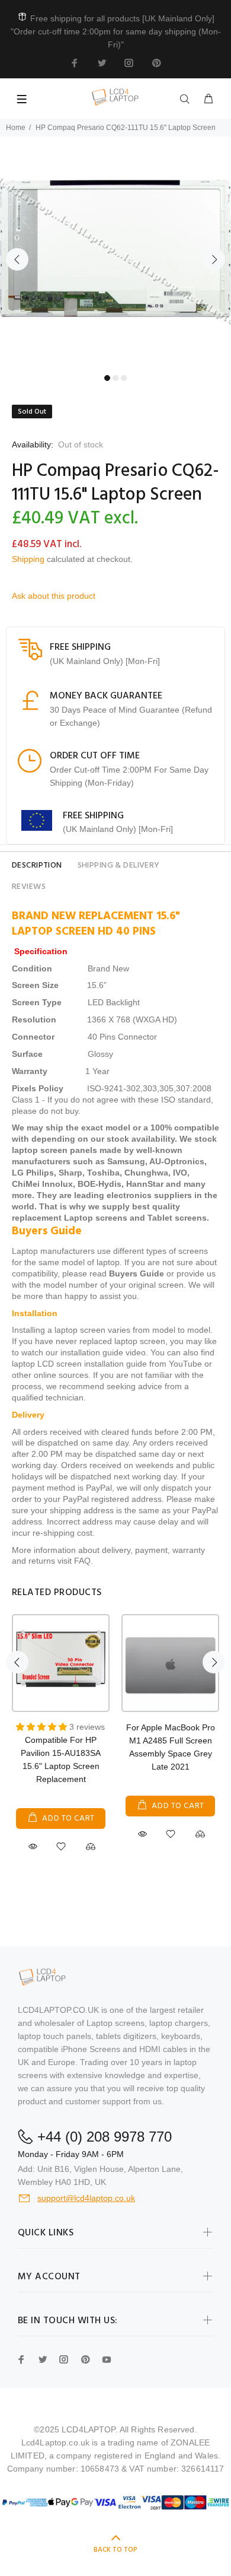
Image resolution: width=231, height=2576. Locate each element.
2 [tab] (115, 378)
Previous (17, 259)
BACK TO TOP (115, 2550)
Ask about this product (54, 596)
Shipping (28, 559)
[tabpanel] (115, 252)
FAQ (82, 1561)
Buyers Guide (137, 1273)
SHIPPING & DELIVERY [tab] (119, 865)
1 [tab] (107, 378)
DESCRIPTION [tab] (37, 865)
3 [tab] (124, 378)
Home (16, 128)
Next (214, 259)
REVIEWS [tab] (29, 887)
